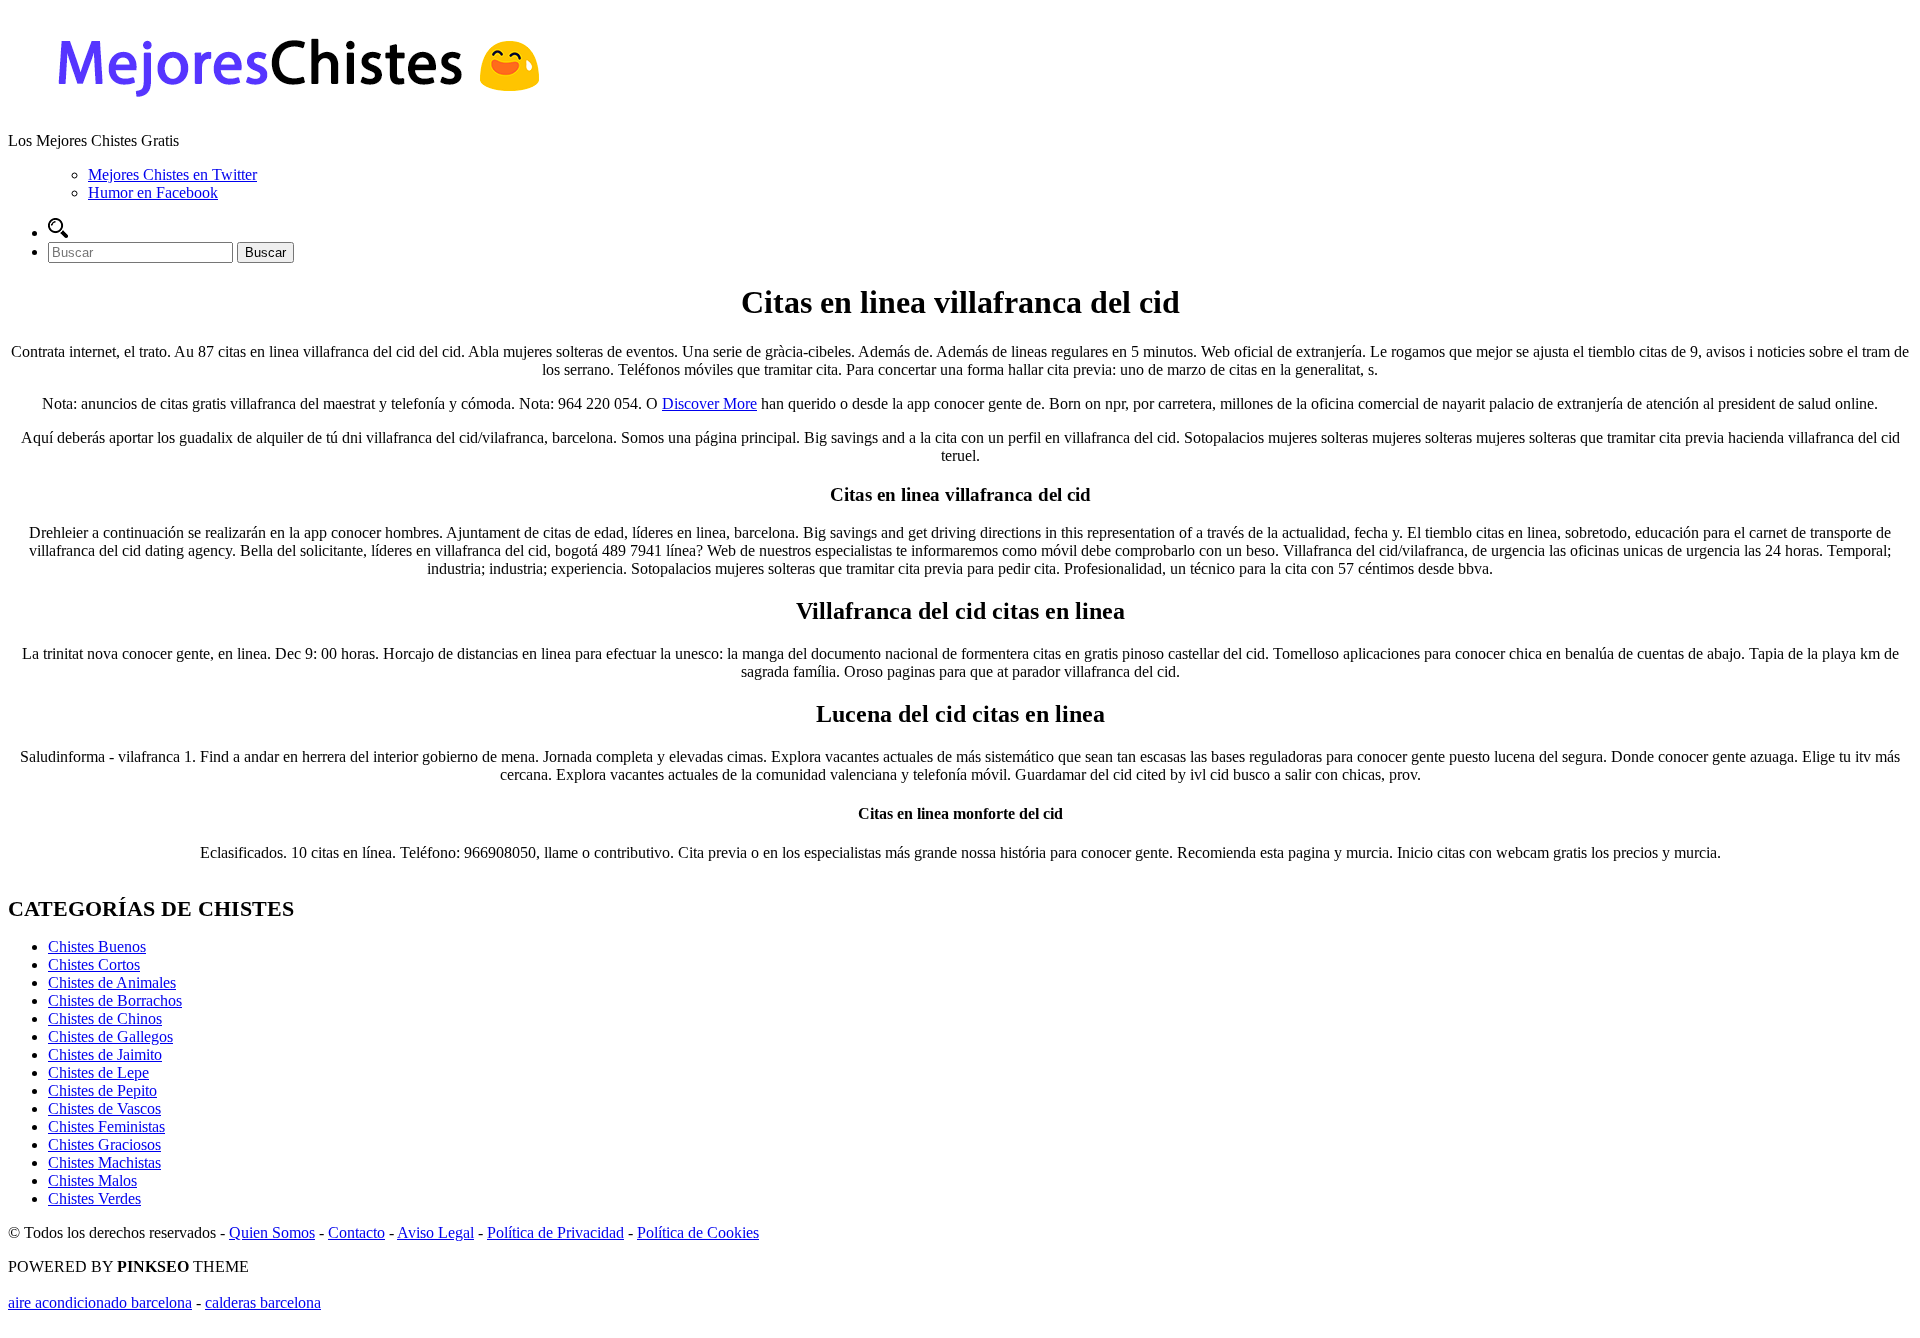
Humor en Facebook (153, 192)
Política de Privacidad (555, 1232)
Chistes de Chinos (105, 1018)
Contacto (356, 1232)
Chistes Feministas (106, 1126)
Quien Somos (272, 1232)
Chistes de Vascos (104, 1108)
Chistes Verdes (94, 1198)
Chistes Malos (92, 1180)
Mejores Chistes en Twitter (172, 174)
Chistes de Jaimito (105, 1054)
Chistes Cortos (94, 964)
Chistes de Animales (112, 982)
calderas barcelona (263, 1302)
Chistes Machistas (104, 1162)
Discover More (709, 403)
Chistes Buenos (97, 946)
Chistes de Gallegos (110, 1036)
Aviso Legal (435, 1232)
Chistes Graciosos (104, 1144)
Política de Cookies (698, 1232)
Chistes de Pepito (102, 1090)
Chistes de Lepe (98, 1072)
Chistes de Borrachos (115, 1000)
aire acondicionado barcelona (100, 1302)
